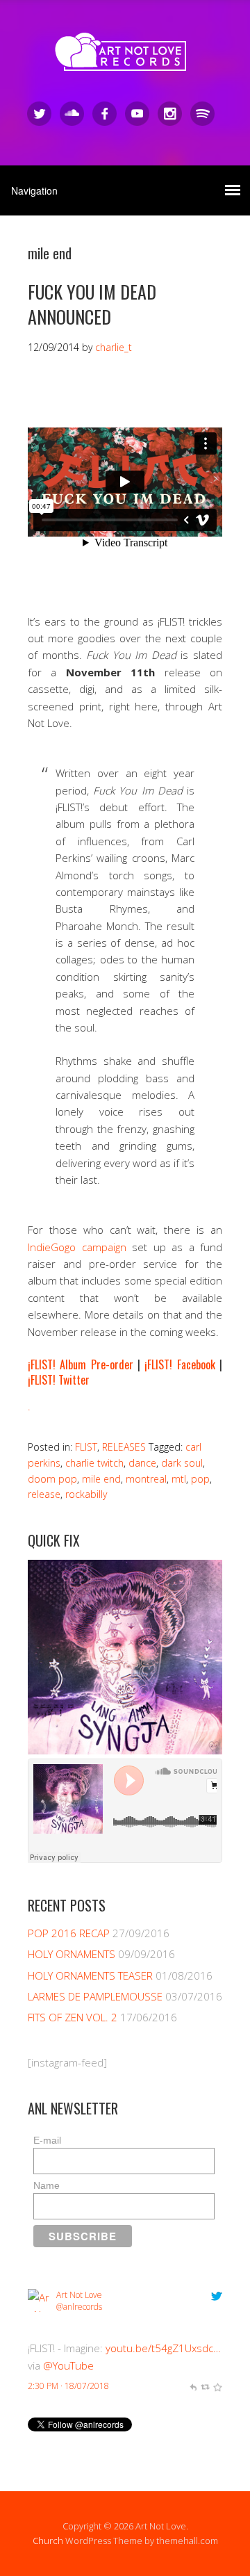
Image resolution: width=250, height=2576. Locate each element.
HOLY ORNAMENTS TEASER (90, 1975)
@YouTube (68, 2365)
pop (200, 1479)
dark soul (182, 1463)
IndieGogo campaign (77, 1247)
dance (142, 1463)
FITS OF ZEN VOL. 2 (73, 2017)
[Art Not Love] (125, 59)
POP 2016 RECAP (69, 1933)
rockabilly (86, 1494)
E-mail (47, 2140)
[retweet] (205, 2386)
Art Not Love (79, 2295)
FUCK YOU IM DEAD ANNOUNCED (92, 304)
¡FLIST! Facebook (180, 1364)
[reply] (193, 2386)
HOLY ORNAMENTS (72, 1954)
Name (47, 2185)
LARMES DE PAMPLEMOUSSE (95, 1996)
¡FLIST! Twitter (59, 1380)
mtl (179, 1479)
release (44, 1494)
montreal (146, 1479)
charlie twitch (94, 1463)
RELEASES (124, 1447)
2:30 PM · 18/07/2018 (68, 2386)
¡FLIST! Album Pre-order (81, 1364)
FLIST (86, 1447)
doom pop (52, 1479)
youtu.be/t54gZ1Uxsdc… (163, 2348)
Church (48, 2541)
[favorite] (217, 2386)
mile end (101, 1479)
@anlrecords (79, 2307)
